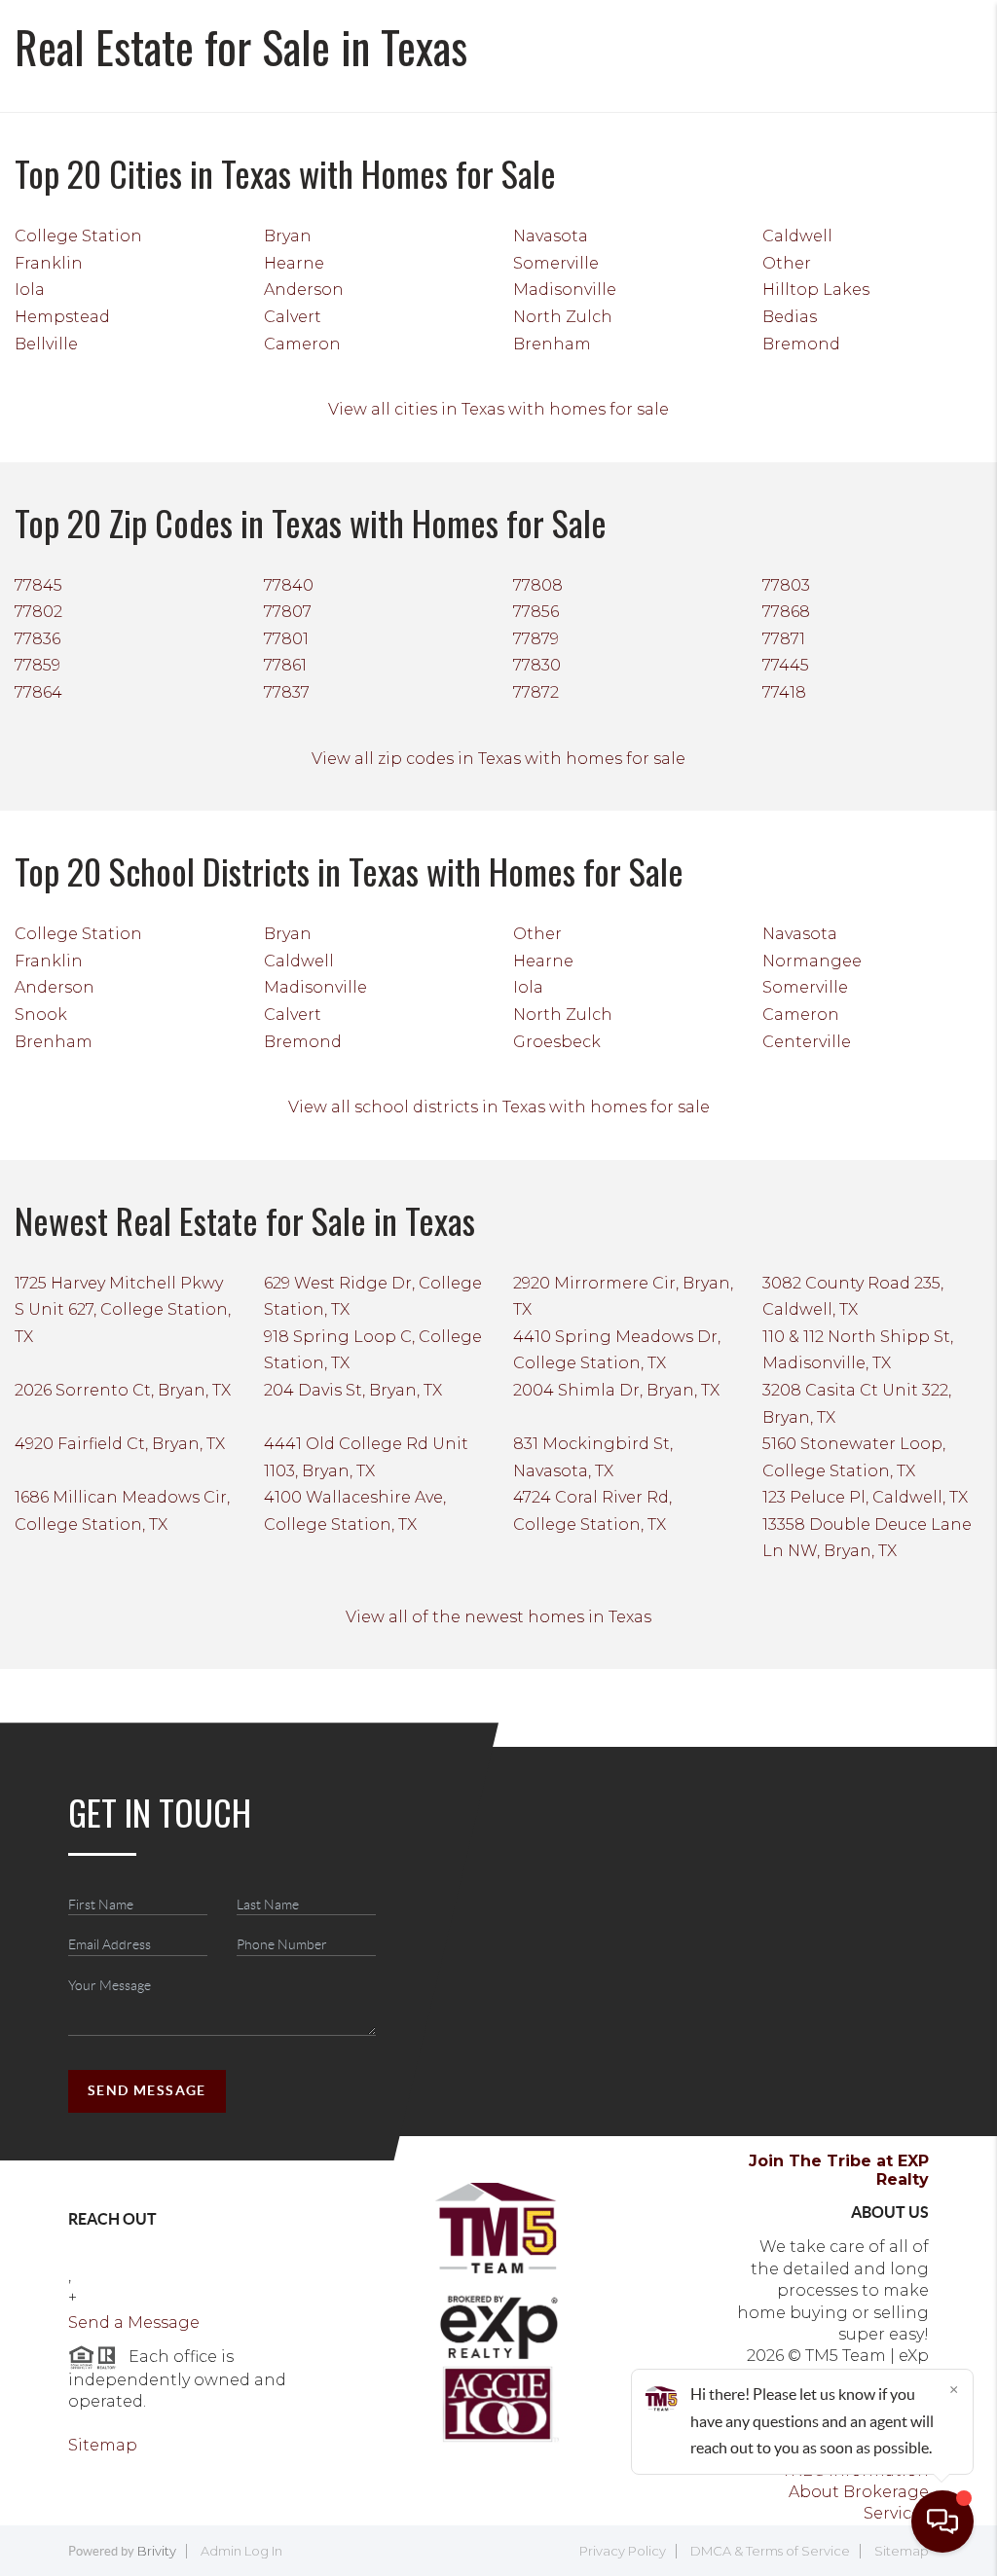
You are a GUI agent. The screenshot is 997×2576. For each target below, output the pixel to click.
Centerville (807, 1042)
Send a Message (134, 2322)
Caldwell (797, 236)
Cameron (302, 344)
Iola (30, 290)
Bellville (46, 344)
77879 (536, 639)
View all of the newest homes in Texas (498, 1617)
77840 (289, 585)
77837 (287, 692)
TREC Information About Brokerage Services (855, 2492)
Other (787, 263)
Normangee (812, 961)
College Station (78, 236)
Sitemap (103, 2445)
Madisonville (565, 290)
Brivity (157, 2551)
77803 (786, 585)
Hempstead (62, 317)
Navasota (551, 236)
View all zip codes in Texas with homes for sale (498, 759)
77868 (786, 612)
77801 (286, 639)
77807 (288, 612)
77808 (538, 585)
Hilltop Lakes (816, 290)
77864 (38, 692)
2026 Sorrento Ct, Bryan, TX (123, 1390)
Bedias (790, 317)
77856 (536, 612)
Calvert (293, 317)
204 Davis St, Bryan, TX (353, 1390)
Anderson (304, 290)
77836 (37, 639)
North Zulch (563, 317)
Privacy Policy (623, 2551)
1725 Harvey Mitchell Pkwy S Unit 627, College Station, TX (123, 1310)
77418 (784, 692)
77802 (38, 612)
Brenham (552, 344)
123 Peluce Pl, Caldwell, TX (865, 1497)
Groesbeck (557, 1042)
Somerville (556, 263)
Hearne (294, 263)
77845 (38, 585)
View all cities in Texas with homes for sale (498, 409)
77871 (784, 639)
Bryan (288, 236)
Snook (41, 1015)
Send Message (147, 2090)
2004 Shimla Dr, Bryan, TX (616, 1390)
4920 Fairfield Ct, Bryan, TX (120, 1444)
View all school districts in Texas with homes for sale (499, 1107)
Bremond (801, 344)
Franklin (49, 263)
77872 (536, 692)
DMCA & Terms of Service (770, 2551)
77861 (285, 665)
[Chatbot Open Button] (942, 2522)
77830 (537, 665)
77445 (786, 665)
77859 (37, 665)
